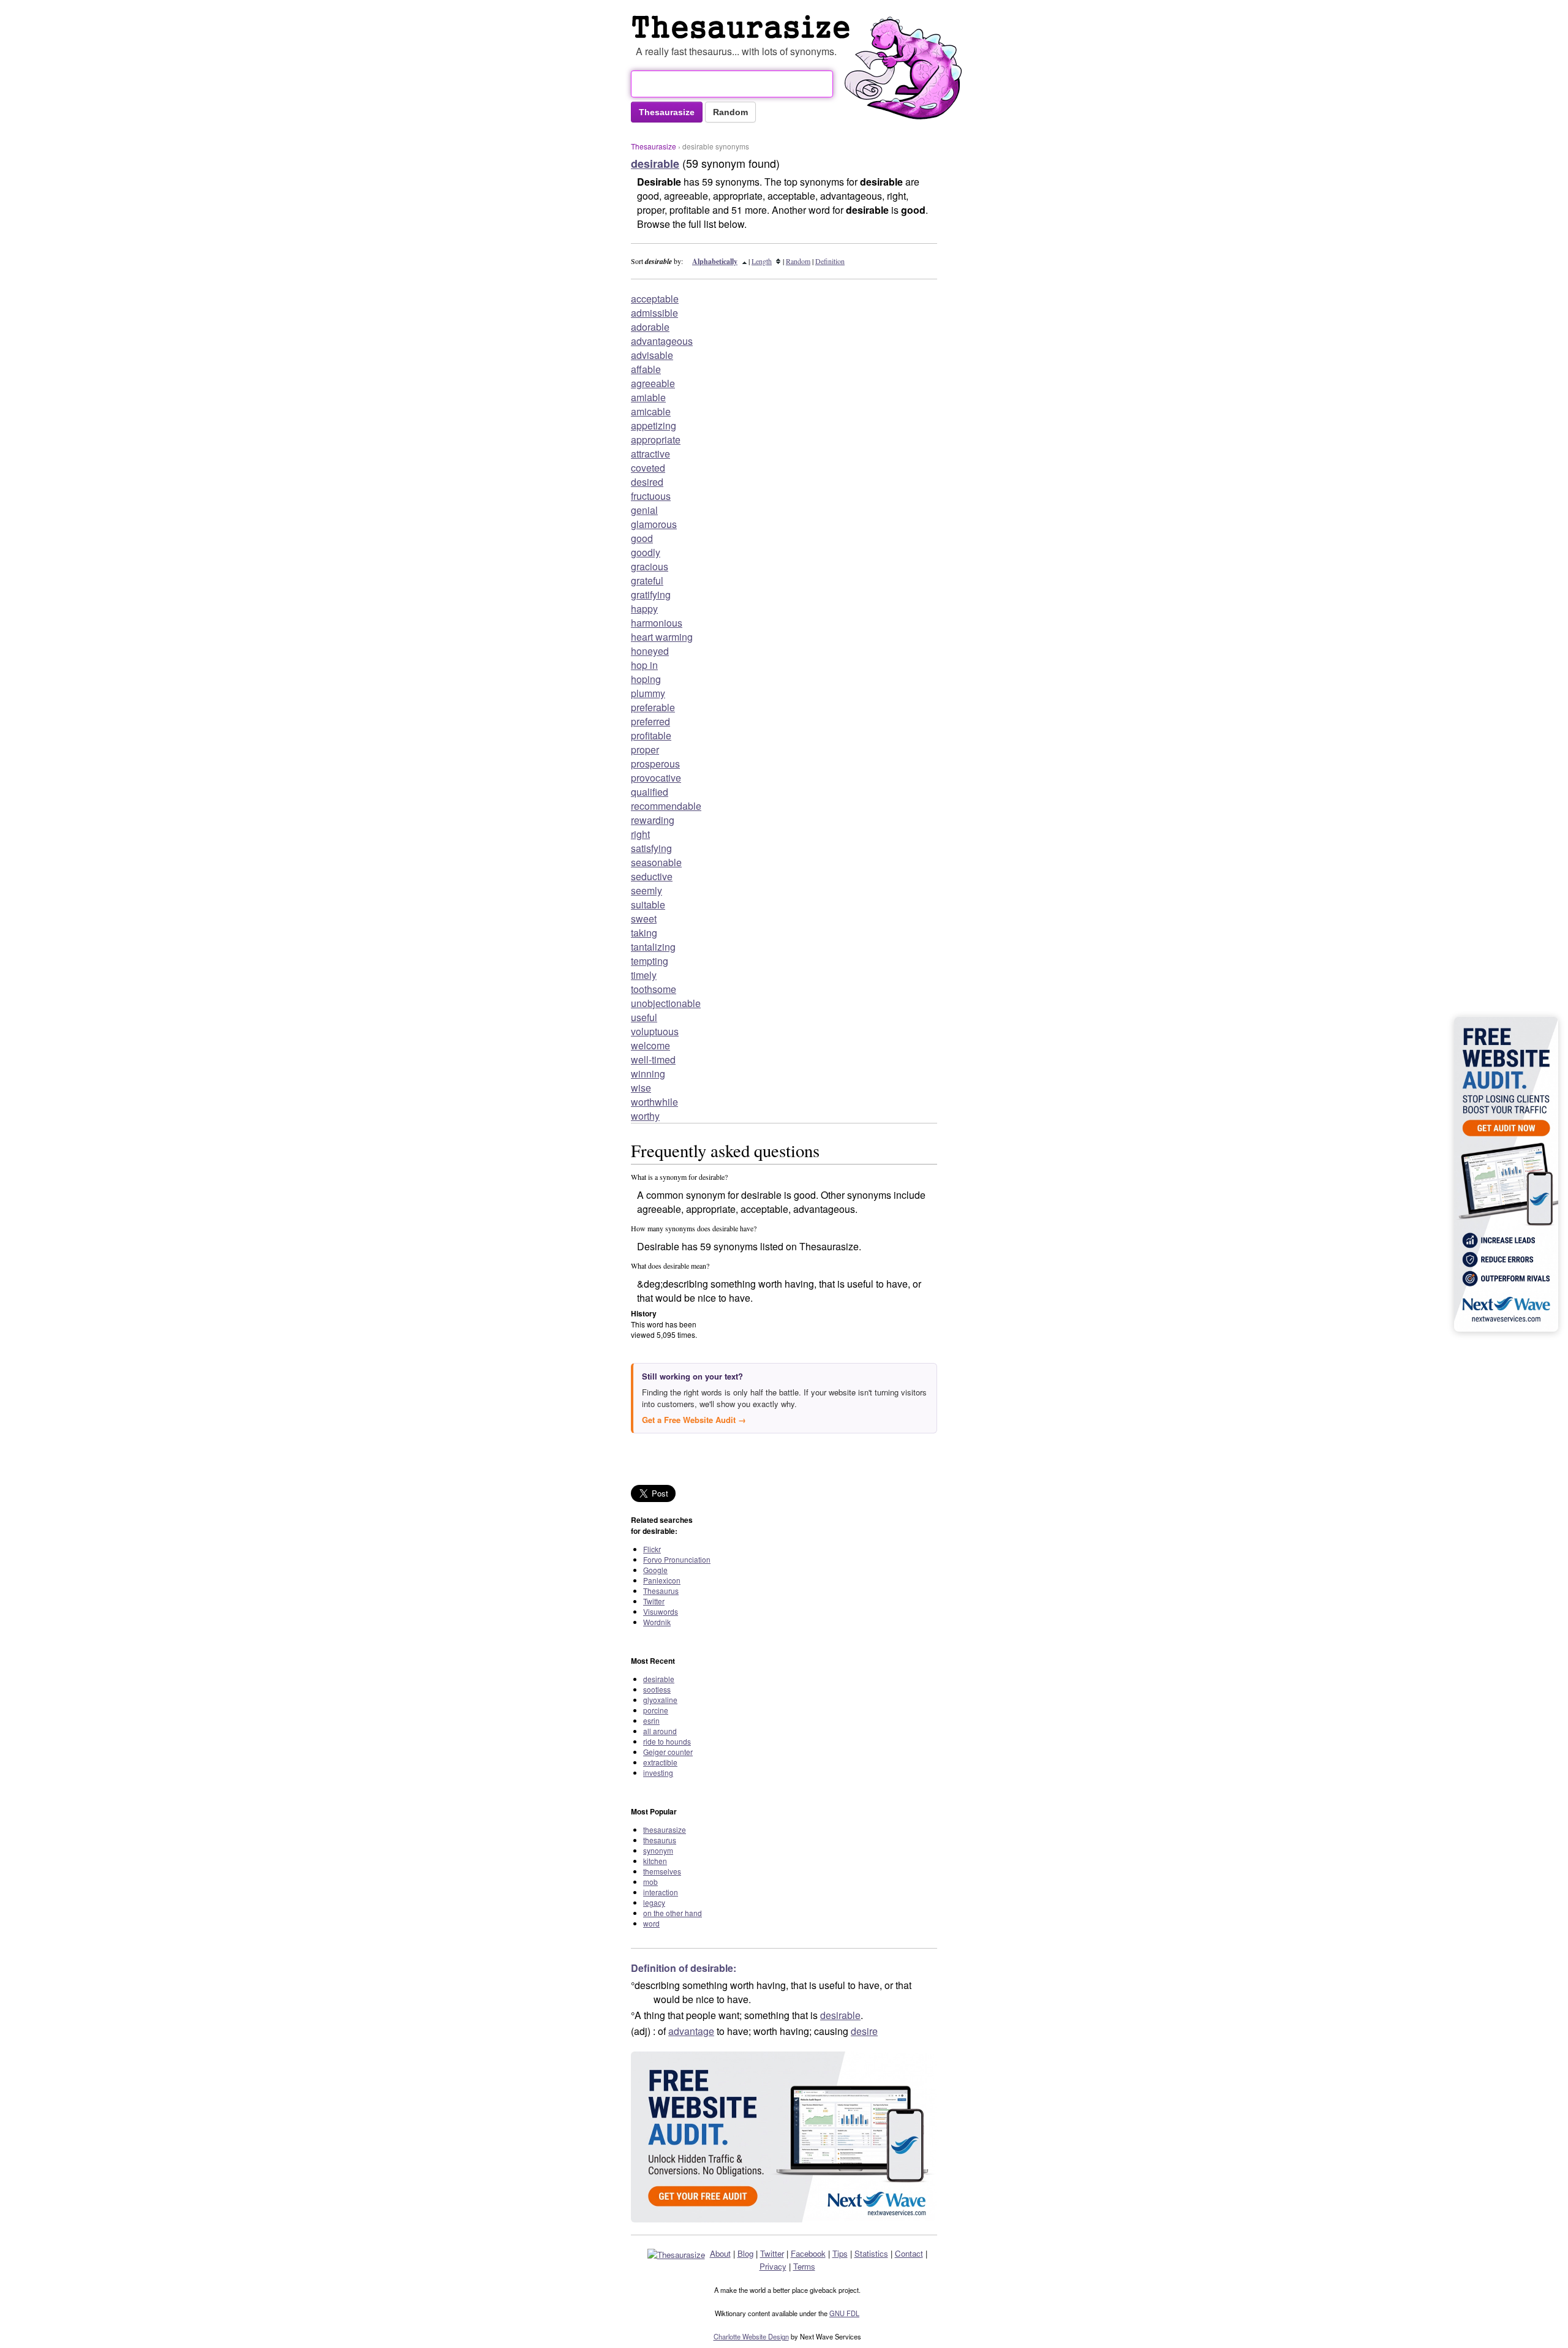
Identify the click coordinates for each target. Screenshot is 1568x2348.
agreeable (653, 383)
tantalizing (653, 947)
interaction (661, 1892)
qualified (650, 792)
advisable (652, 355)
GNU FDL (844, 2313)
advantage (691, 2031)
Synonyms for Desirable (744, 27)
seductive (652, 876)
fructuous (651, 496)
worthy (645, 1116)
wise (641, 1088)
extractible (660, 1762)
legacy (654, 1902)
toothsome (654, 989)
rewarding (653, 820)
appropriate (656, 440)
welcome (650, 1045)
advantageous (662, 341)
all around (660, 1731)
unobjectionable (666, 1003)
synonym (658, 1850)
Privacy (773, 2266)
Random (798, 261)
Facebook (808, 2253)
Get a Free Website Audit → (694, 1420)
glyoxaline (660, 1700)
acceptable (655, 299)
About (720, 2253)
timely (644, 975)
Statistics (871, 2253)
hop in (644, 665)
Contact (909, 2253)
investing (658, 1772)
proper (645, 749)
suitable (648, 904)
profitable (651, 735)
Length (762, 261)
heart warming (662, 637)
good (642, 538)
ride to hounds (667, 1741)
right (640, 834)
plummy (648, 693)
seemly (646, 890)
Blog (745, 2253)
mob (650, 1882)
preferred (650, 721)
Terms (804, 2266)
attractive (650, 454)
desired (647, 482)
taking (644, 933)
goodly (646, 552)
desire (864, 2031)
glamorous (654, 524)
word (651, 1923)
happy (644, 609)
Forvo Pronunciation (677, 1559)
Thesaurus (661, 1591)
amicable (651, 411)
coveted (648, 468)
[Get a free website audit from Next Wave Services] (784, 2137)
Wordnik (657, 1622)
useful (644, 1017)
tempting (650, 961)
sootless (657, 1689)
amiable (648, 397)
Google (655, 1570)
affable (646, 369)
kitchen (655, 1861)
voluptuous (655, 1031)
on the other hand (673, 1913)
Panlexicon (662, 1580)
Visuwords (661, 1611)
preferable (653, 707)
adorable (650, 327)
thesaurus (660, 1840)
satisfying (651, 848)
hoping (646, 679)
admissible (654, 313)
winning (648, 1074)
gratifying (651, 595)
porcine (656, 1710)
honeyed (650, 651)
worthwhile (654, 1102)
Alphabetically (715, 261)
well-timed (653, 1059)
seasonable (656, 862)
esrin (651, 1720)
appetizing (654, 425)
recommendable (666, 806)
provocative (656, 778)
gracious (650, 566)
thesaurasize (665, 1829)
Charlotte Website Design (751, 2336)
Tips (840, 2253)
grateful (647, 580)
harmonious (657, 623)
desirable (659, 1679)
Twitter (654, 1601)
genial (644, 510)
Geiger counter (668, 1752)
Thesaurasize (654, 146)
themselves (662, 1871)
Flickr (652, 1549)
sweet (644, 919)
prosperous (655, 764)
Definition (830, 261)
